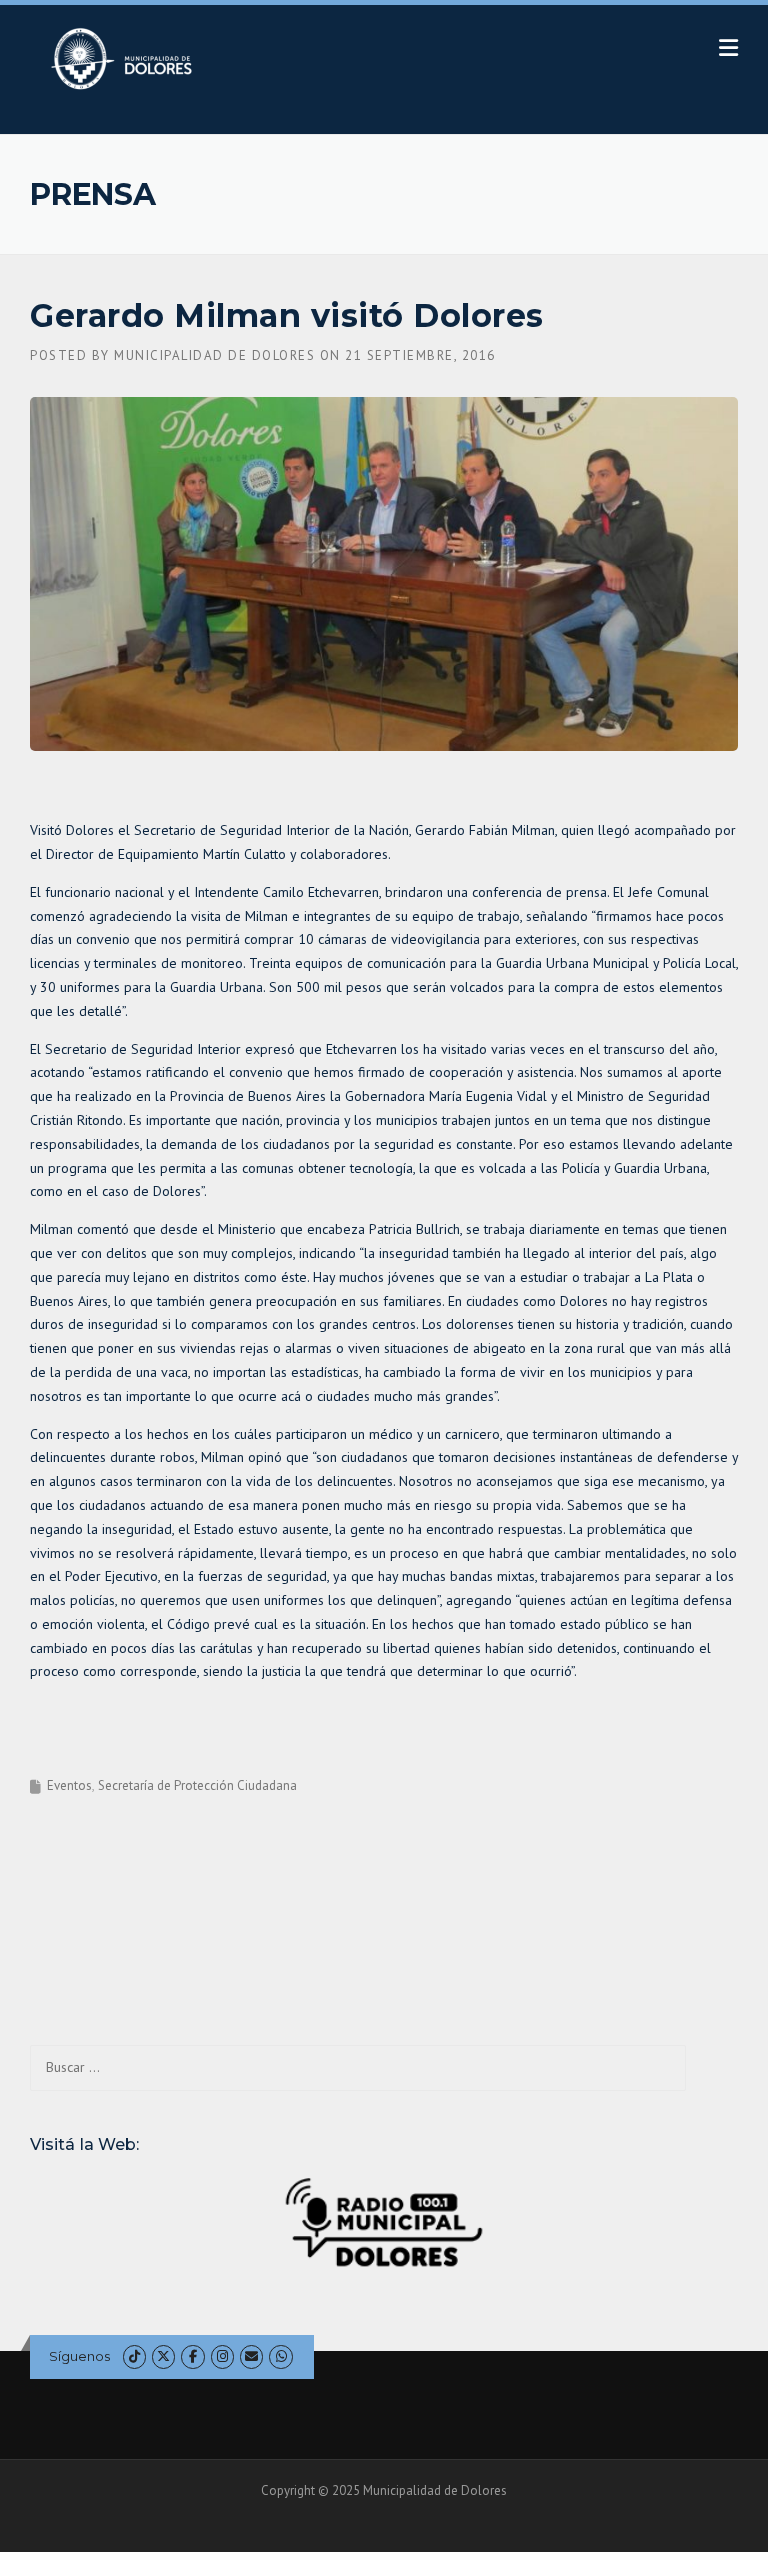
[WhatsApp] (280, 2356)
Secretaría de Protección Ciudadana (197, 1785)
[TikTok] (134, 2356)
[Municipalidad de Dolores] (125, 58)
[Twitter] (163, 2356)
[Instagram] (222, 2356)
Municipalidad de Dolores (214, 355)
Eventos (69, 1785)
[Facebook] (192, 2356)
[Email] (251, 2356)
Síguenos (79, 2356)
